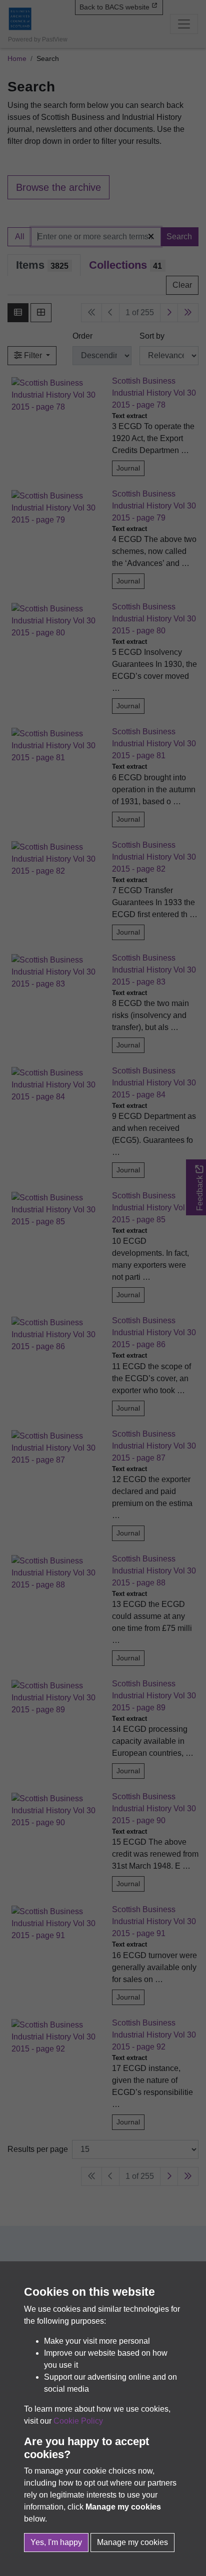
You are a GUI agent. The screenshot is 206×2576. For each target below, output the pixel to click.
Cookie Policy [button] (78, 2421)
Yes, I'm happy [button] (56, 2542)
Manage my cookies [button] (132, 2542)
